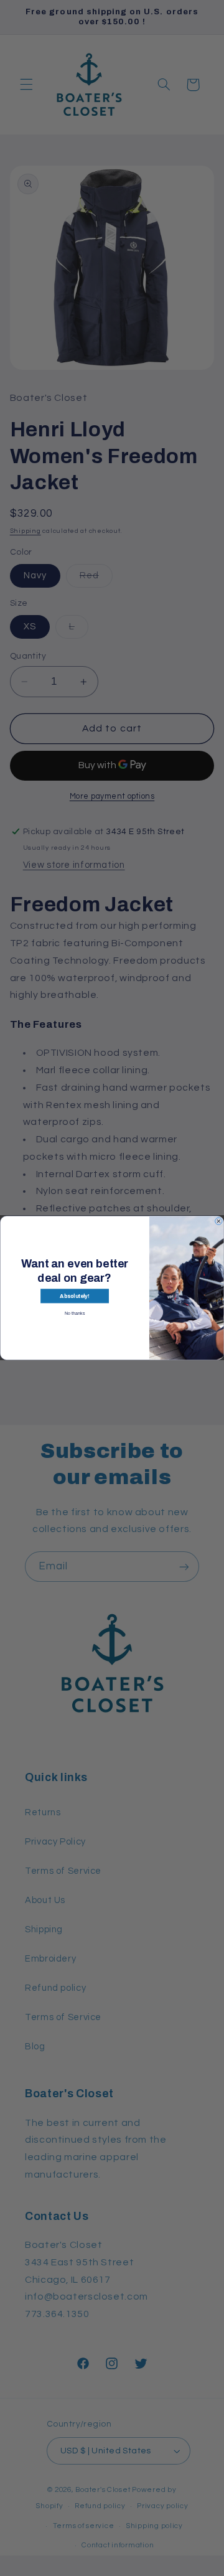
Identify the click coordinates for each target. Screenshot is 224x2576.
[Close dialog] (219, 1221)
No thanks (75, 1313)
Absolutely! (74, 1296)
